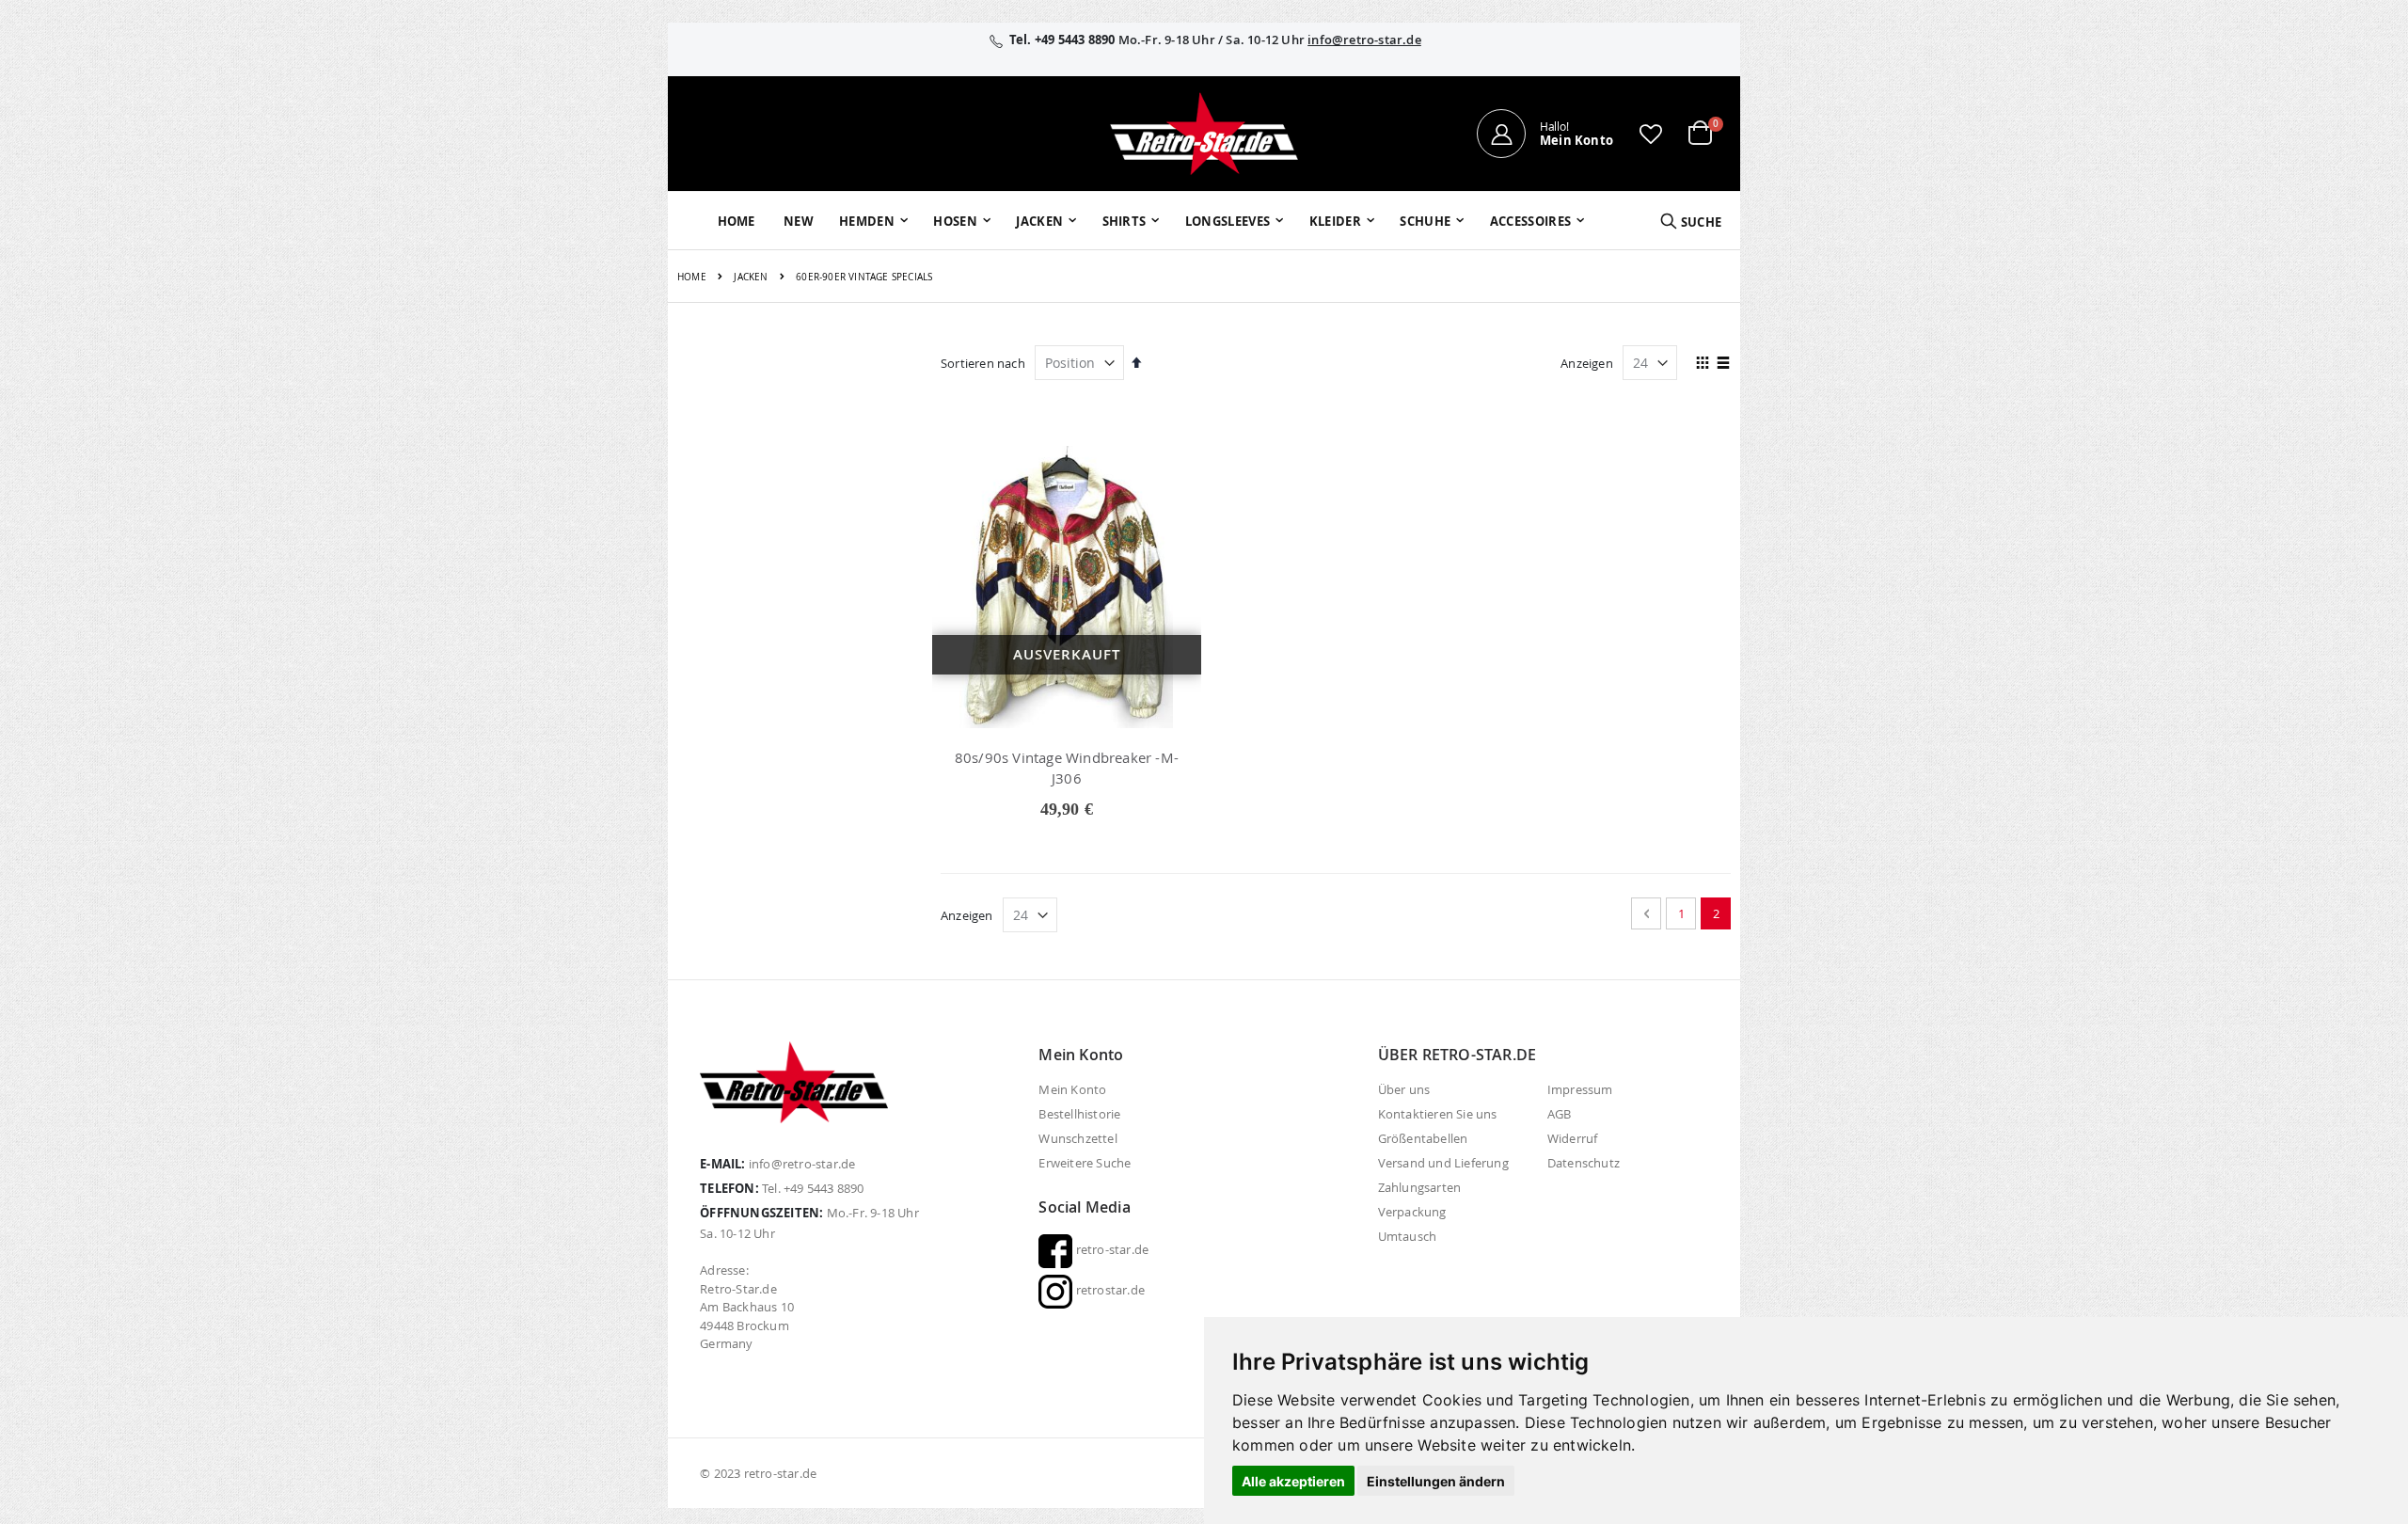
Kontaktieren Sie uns (1438, 1114)
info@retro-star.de (1364, 40)
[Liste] (1724, 364)
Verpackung (1412, 1212)
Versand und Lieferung (1443, 1163)
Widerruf (1573, 1138)
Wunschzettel (1077, 1138)
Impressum (1580, 1089)
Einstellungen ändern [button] (1436, 1481)
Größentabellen (1423, 1138)
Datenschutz (1584, 1163)
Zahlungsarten (1420, 1187)
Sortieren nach (983, 363)
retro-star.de (1110, 1249)
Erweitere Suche (1085, 1163)
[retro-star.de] (1204, 134)
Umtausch (1408, 1236)
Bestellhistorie (1079, 1114)
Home (692, 277)
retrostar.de (1109, 1290)
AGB (1560, 1114)
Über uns (1404, 1089)
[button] (1651, 134)
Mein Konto (1072, 1089)
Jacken (751, 278)
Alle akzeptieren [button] (1293, 1481)
